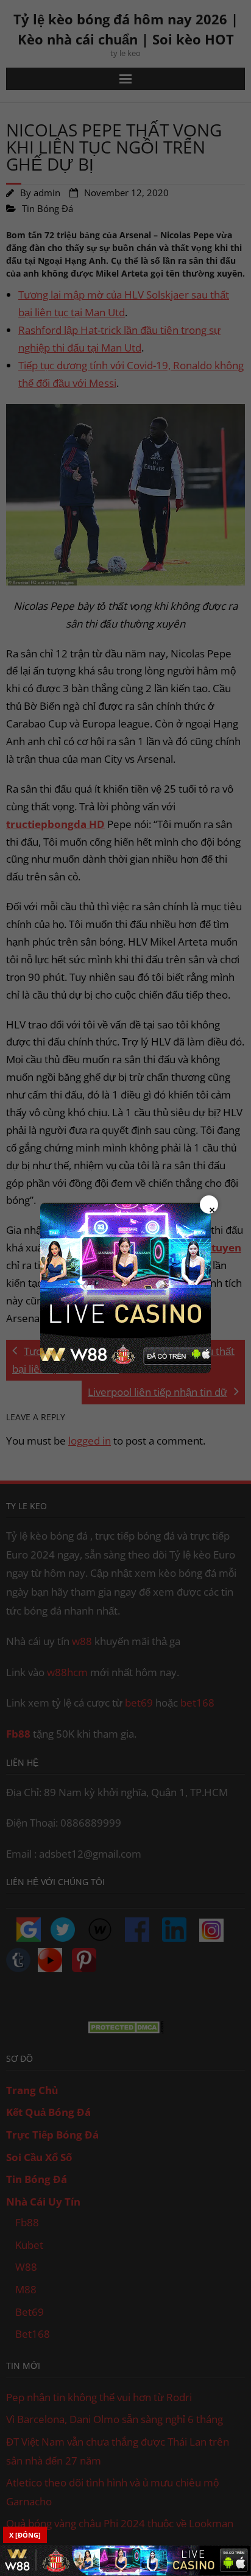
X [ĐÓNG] (25, 2535)
